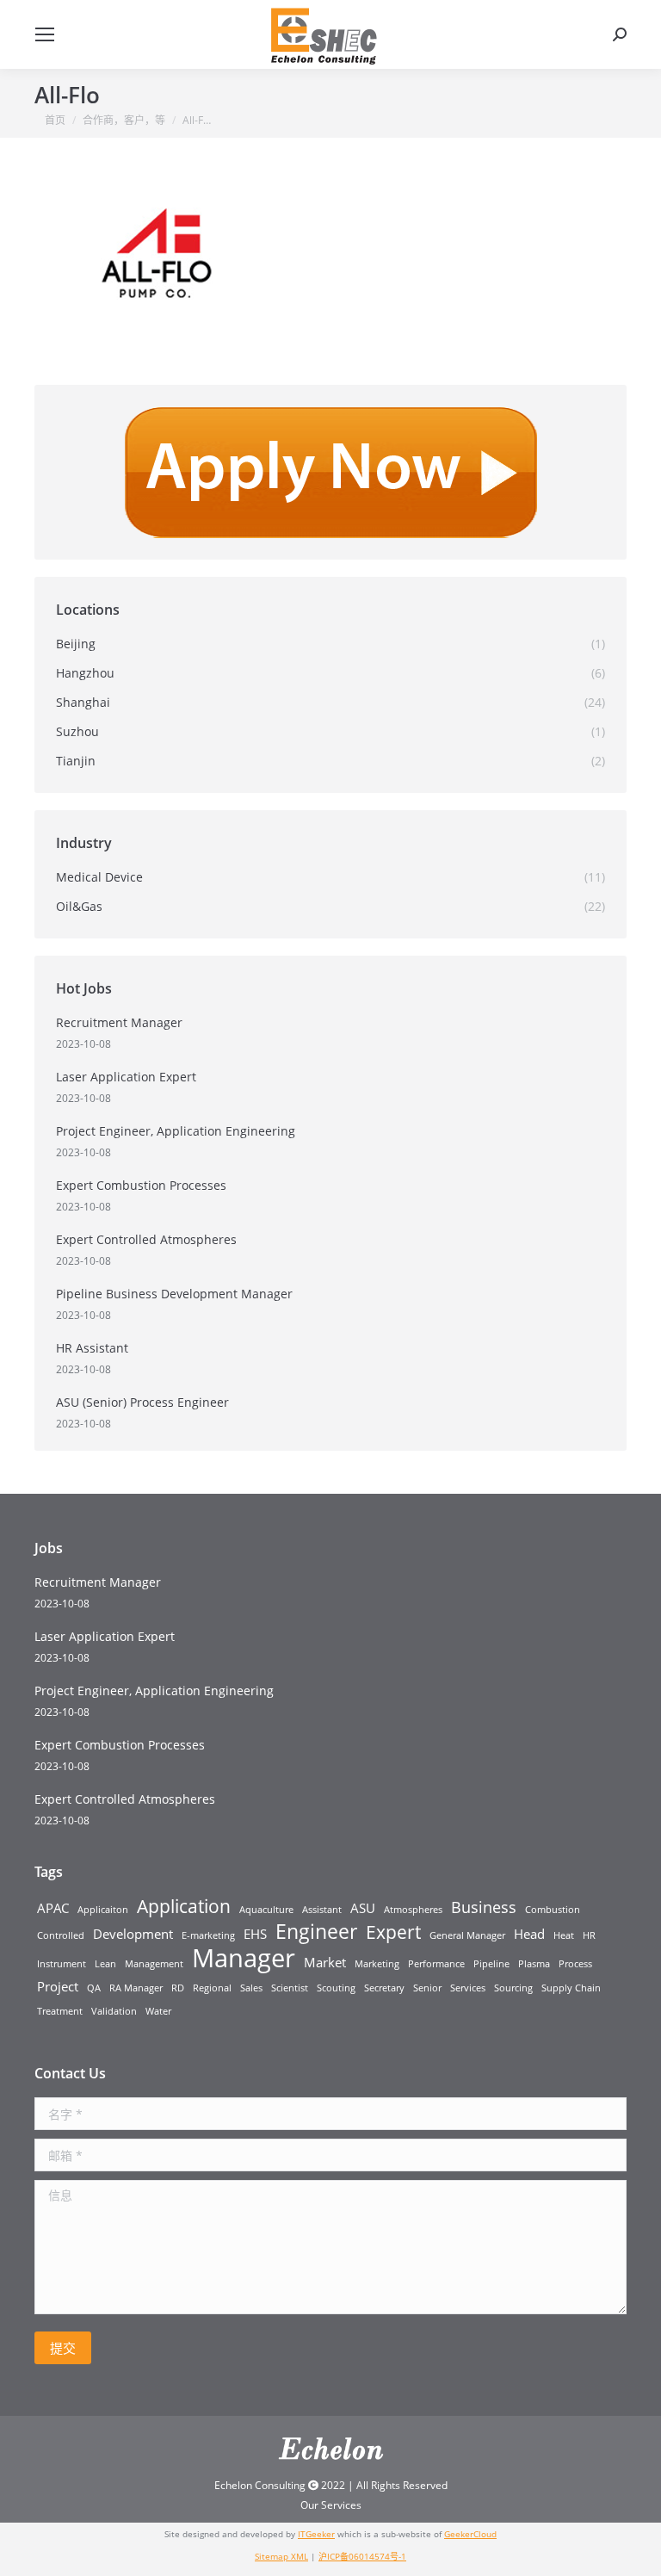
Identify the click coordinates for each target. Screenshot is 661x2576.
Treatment (60, 2011)
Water (158, 2011)
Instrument (62, 1964)
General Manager (467, 1935)
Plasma (534, 1964)
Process (575, 1964)
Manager (244, 1958)
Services (468, 1988)
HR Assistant (92, 1348)
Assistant (322, 1910)
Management (154, 1964)
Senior (427, 1988)
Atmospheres (413, 1910)
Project (58, 1986)
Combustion (553, 1910)
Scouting (336, 1988)
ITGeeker (316, 2534)
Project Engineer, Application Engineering (176, 1131)
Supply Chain (571, 1988)
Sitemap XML (281, 2556)
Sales (251, 1988)
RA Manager (136, 1988)
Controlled (61, 1935)
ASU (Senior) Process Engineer (142, 1402)
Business (484, 1907)
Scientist (290, 1988)
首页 (55, 120)
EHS (255, 1934)
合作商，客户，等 (124, 120)
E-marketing (208, 1935)
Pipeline (491, 1964)
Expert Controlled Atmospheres (146, 1239)
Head (529, 1934)
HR (589, 1935)
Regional (212, 1988)
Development (133, 1934)
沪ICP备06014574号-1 (362, 2556)
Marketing (377, 1964)
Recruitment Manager (119, 1022)
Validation (114, 2011)
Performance (436, 1964)
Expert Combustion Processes (141, 1185)
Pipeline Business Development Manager (174, 1294)
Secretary (384, 1988)
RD (178, 1988)
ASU (363, 1908)
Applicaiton (103, 1910)
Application (184, 1906)
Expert (393, 1932)
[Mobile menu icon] (45, 34)
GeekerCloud (470, 2534)
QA (94, 1988)
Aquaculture (266, 1910)
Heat (564, 1935)
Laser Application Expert (126, 1077)
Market (325, 1962)
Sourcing (513, 1988)
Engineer (316, 1932)
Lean (105, 1964)
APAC (53, 1908)
